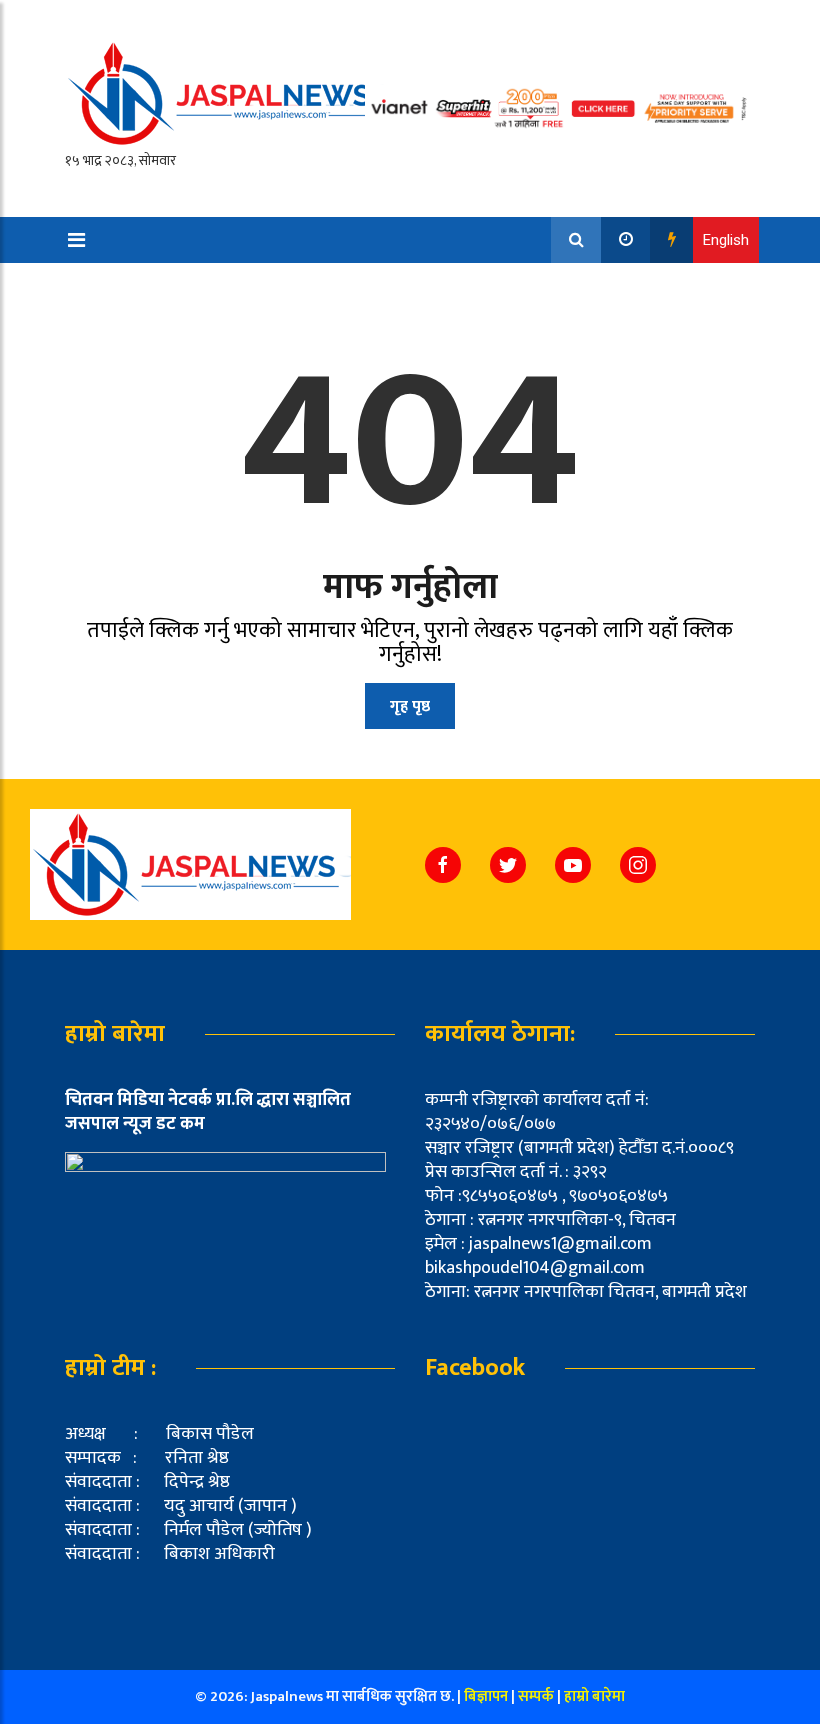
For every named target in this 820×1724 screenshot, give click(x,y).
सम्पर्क (537, 1696)
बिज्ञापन (486, 1696)
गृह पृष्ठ (410, 706)
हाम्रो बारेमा (594, 1696)
